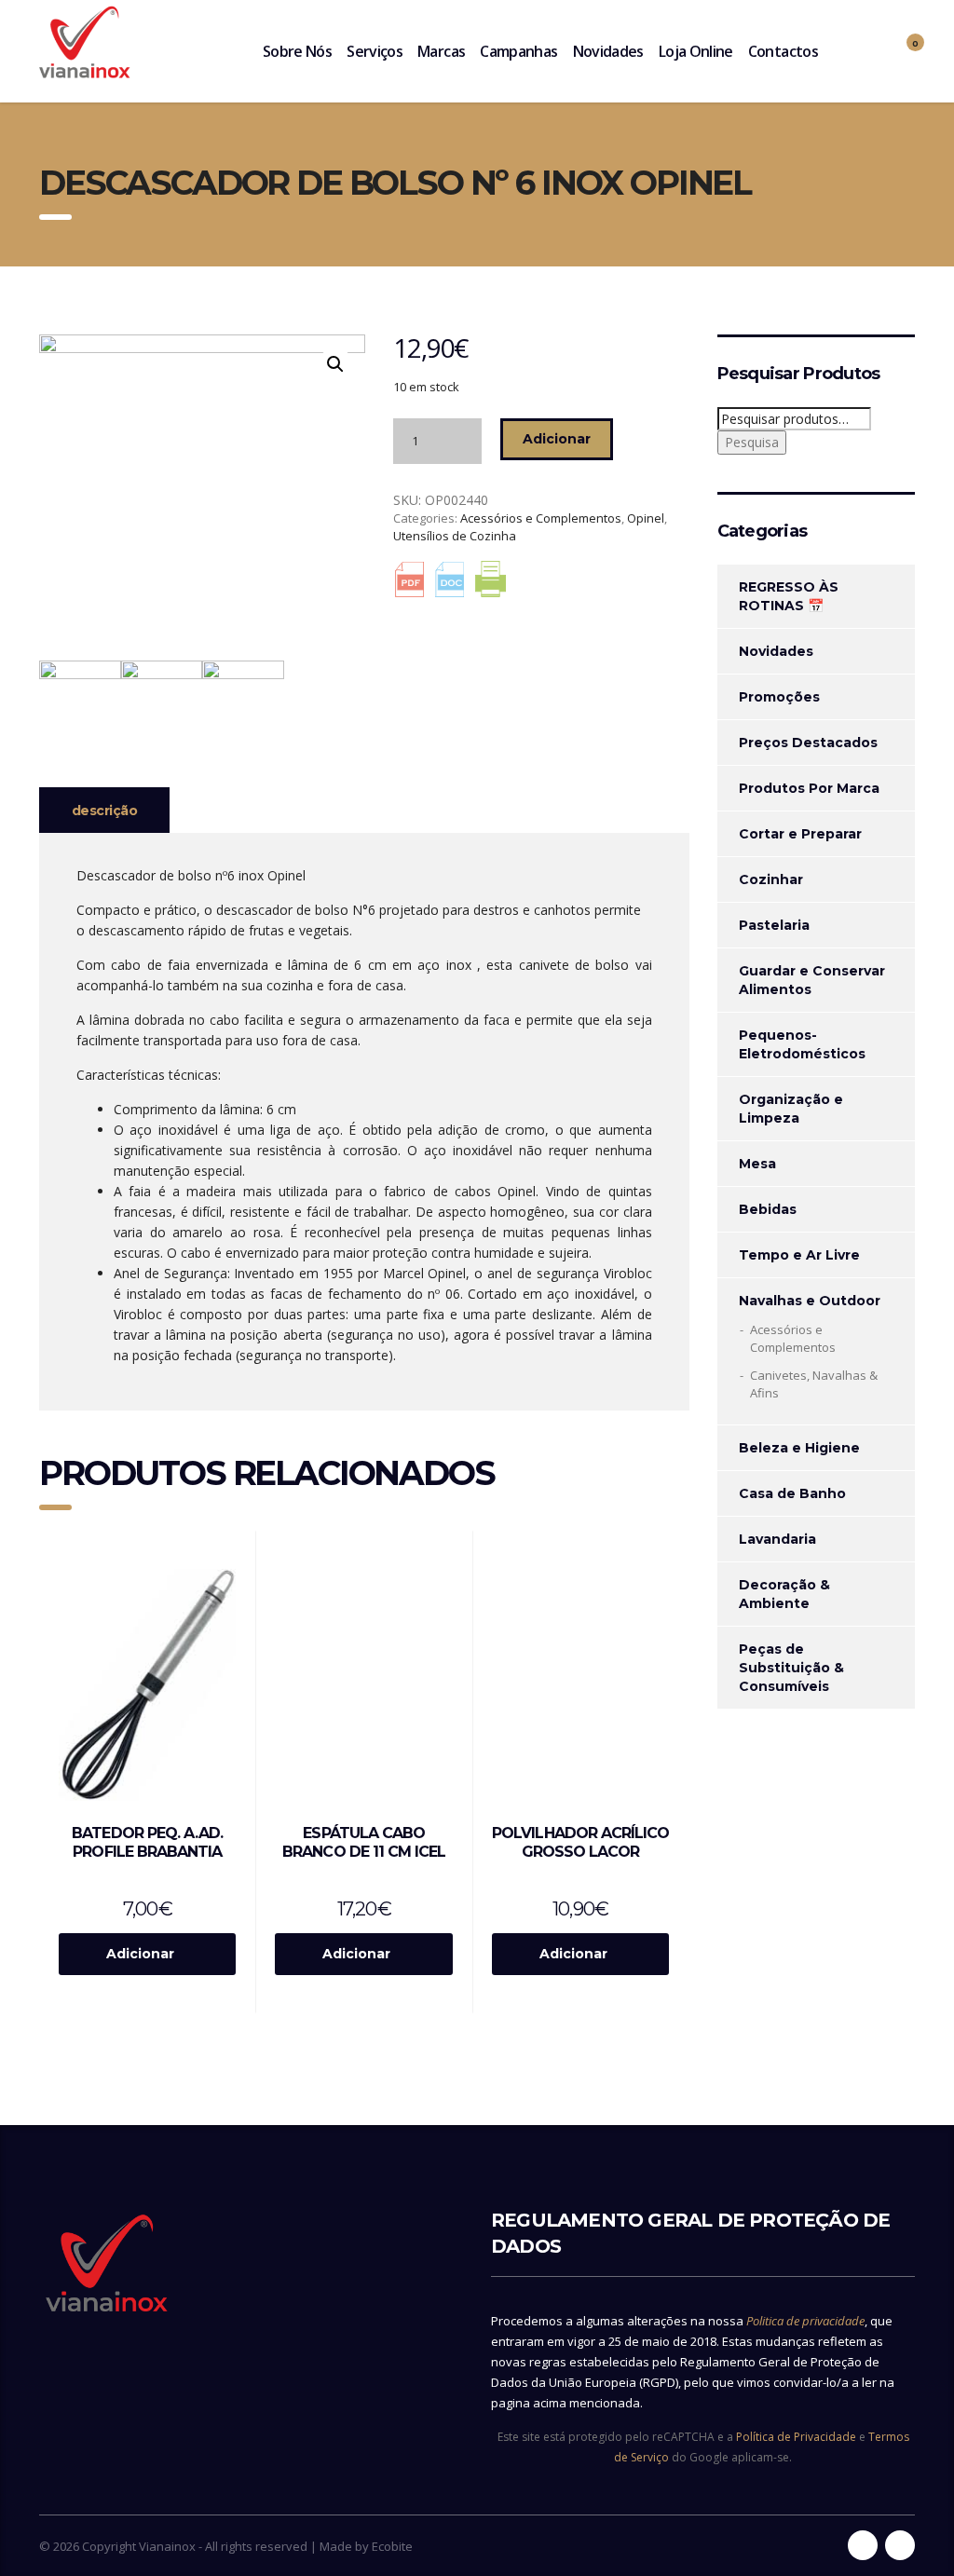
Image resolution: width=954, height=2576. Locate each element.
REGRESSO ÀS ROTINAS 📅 (789, 596)
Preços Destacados (808, 743)
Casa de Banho (792, 1493)
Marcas (441, 51)
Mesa (757, 1164)
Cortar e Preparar (800, 834)
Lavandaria (777, 1539)
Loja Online (696, 51)
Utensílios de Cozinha (455, 536)
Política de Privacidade (796, 2437)
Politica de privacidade (805, 2321)
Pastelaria (774, 925)
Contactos (783, 51)
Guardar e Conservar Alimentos (812, 980)
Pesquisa (752, 442)
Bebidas (768, 1209)
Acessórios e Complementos (541, 518)
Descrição (104, 811)
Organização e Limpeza (791, 1109)
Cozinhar (771, 879)
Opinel (646, 518)
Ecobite (392, 2546)
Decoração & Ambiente (784, 1594)
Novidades (608, 51)
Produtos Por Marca (809, 788)
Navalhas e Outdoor (810, 1301)
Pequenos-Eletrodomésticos (802, 1044)
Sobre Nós (297, 51)
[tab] (104, 810)
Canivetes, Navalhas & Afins (814, 1384)
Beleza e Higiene (799, 1448)
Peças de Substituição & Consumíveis (791, 1668)
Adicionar (557, 439)
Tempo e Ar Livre (799, 1255)
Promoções (779, 697)
